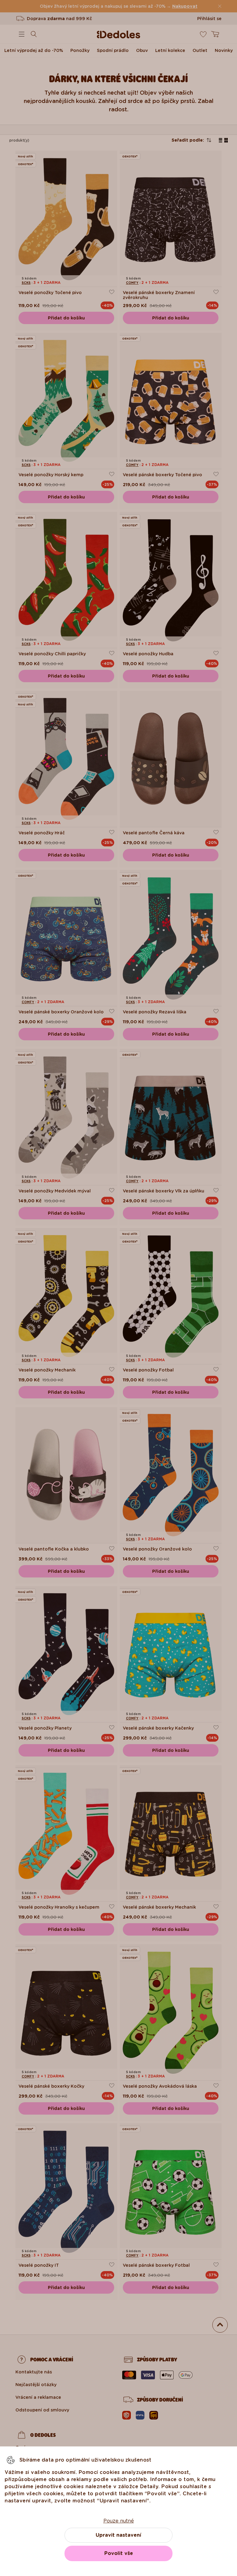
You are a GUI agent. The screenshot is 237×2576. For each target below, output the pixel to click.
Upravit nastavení (118, 2535)
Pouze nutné (119, 2521)
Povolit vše (119, 2553)
